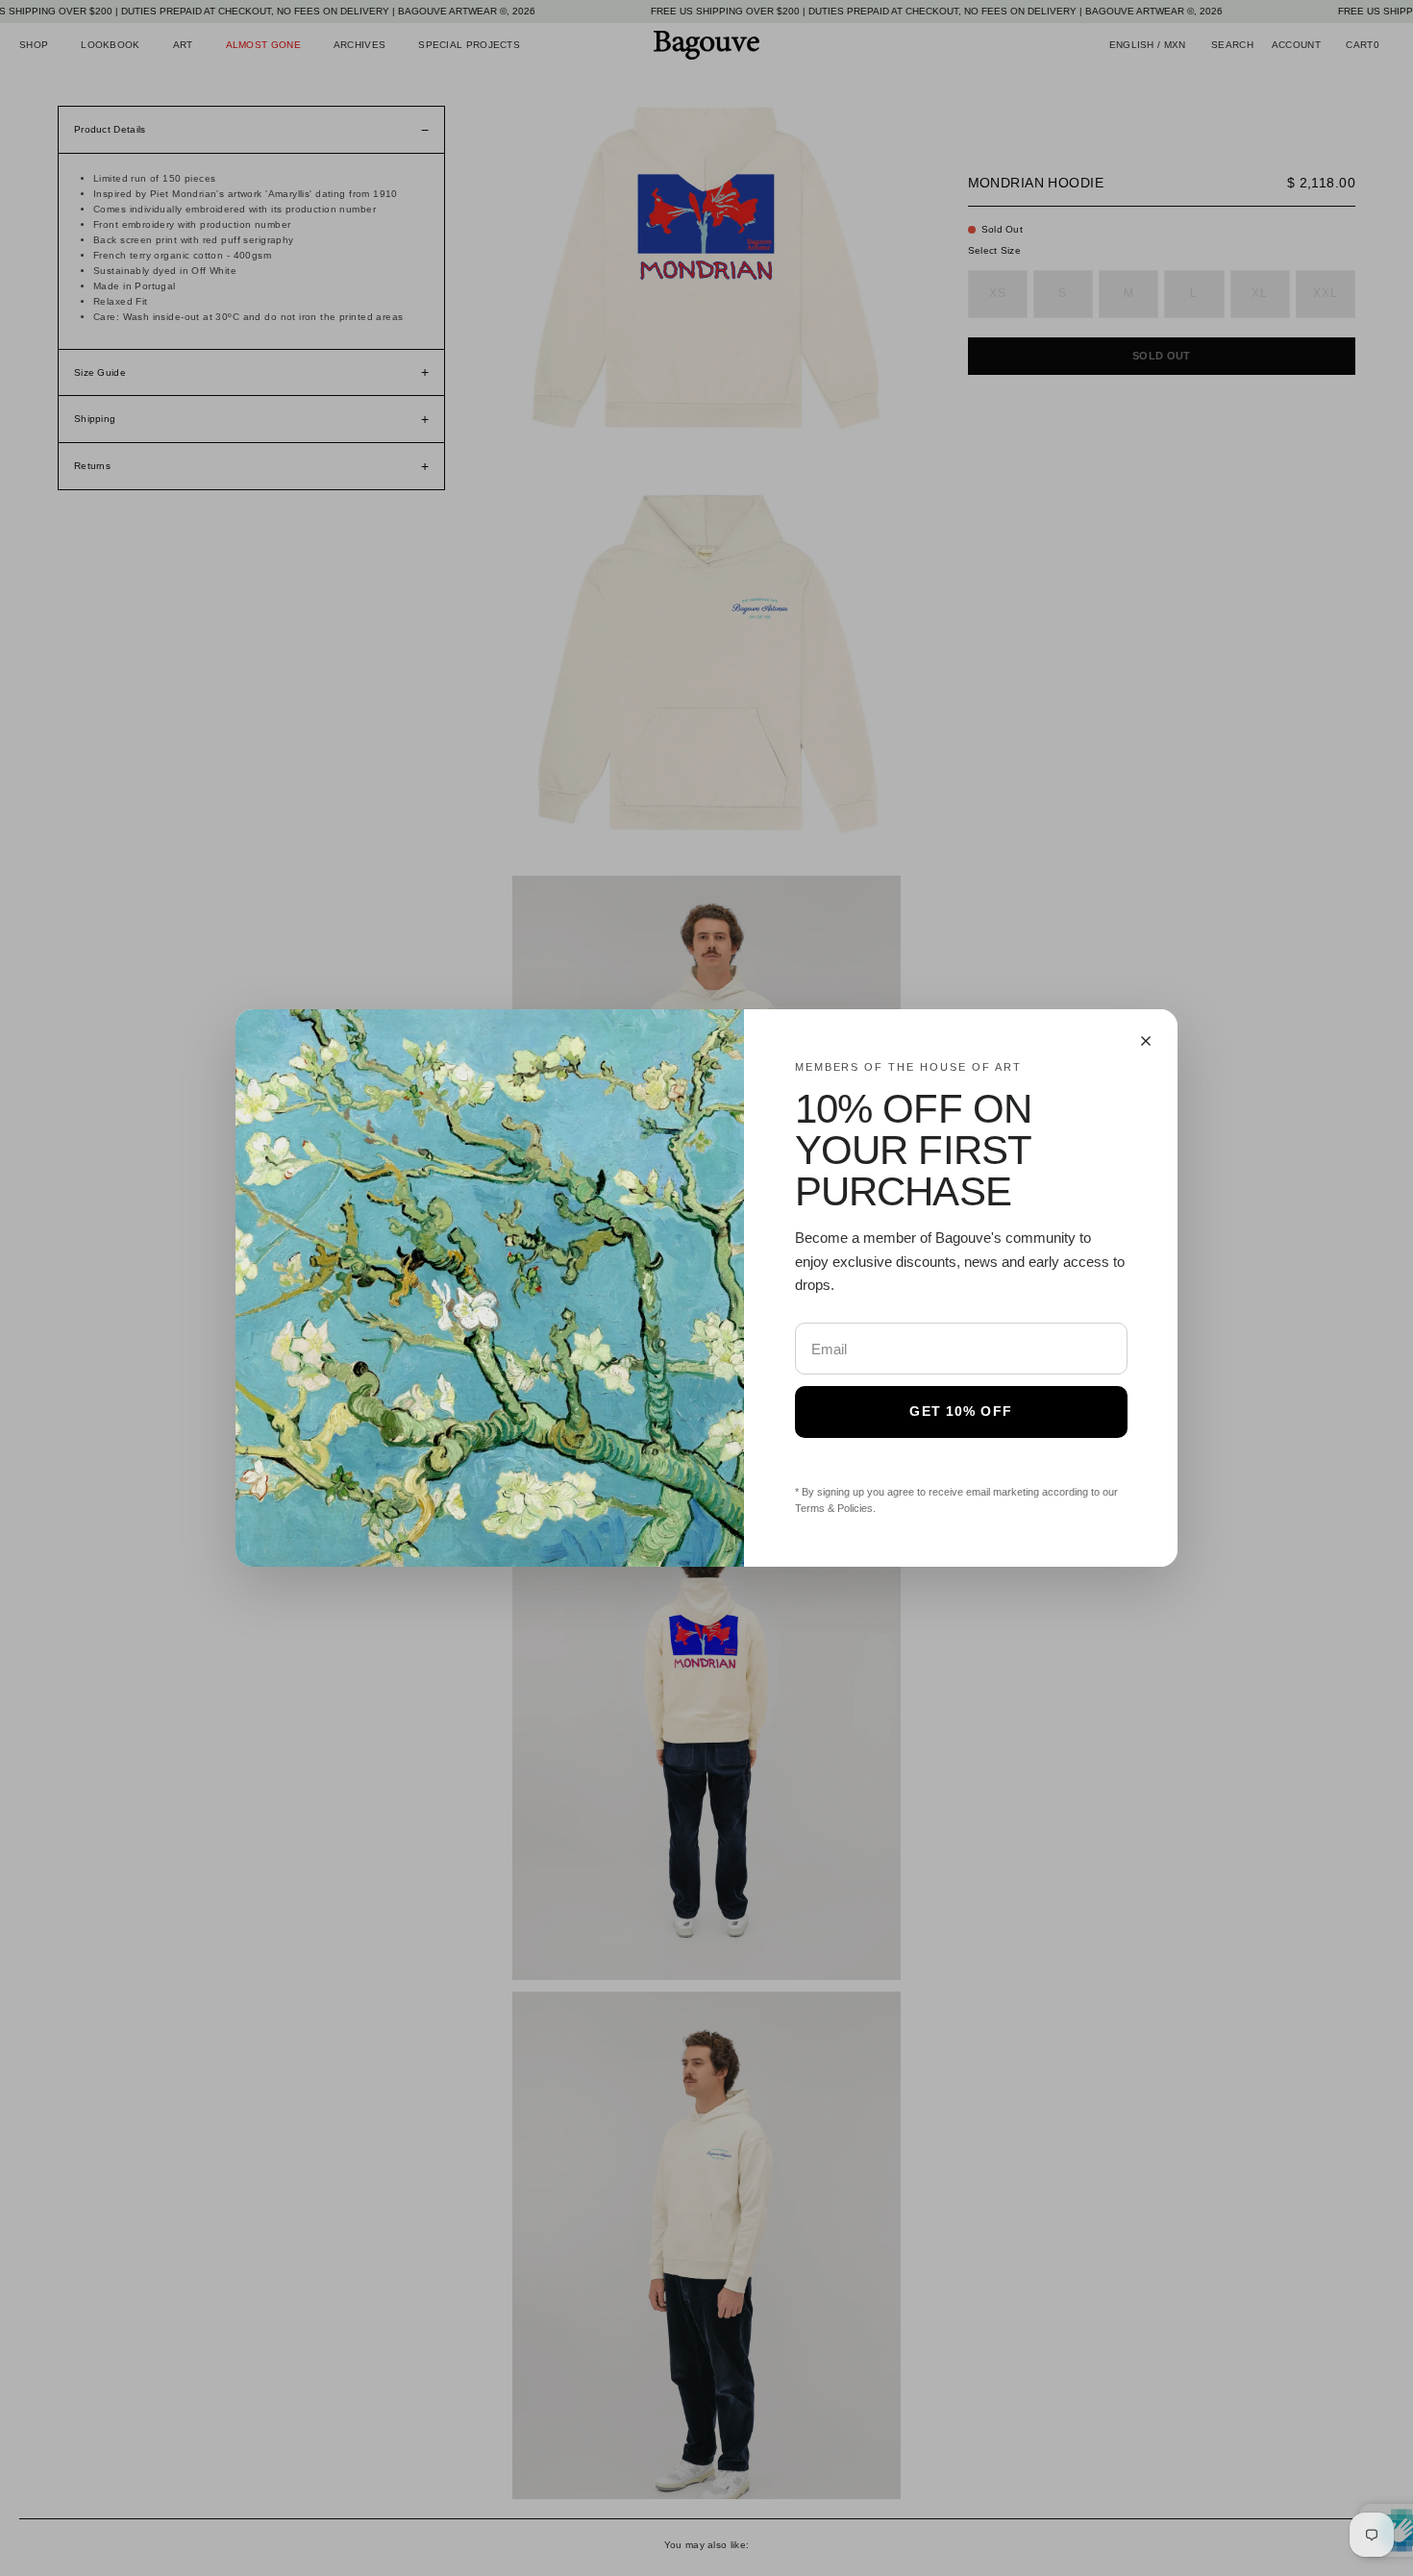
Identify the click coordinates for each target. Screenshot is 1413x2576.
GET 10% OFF (960, 1411)
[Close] (1146, 1041)
